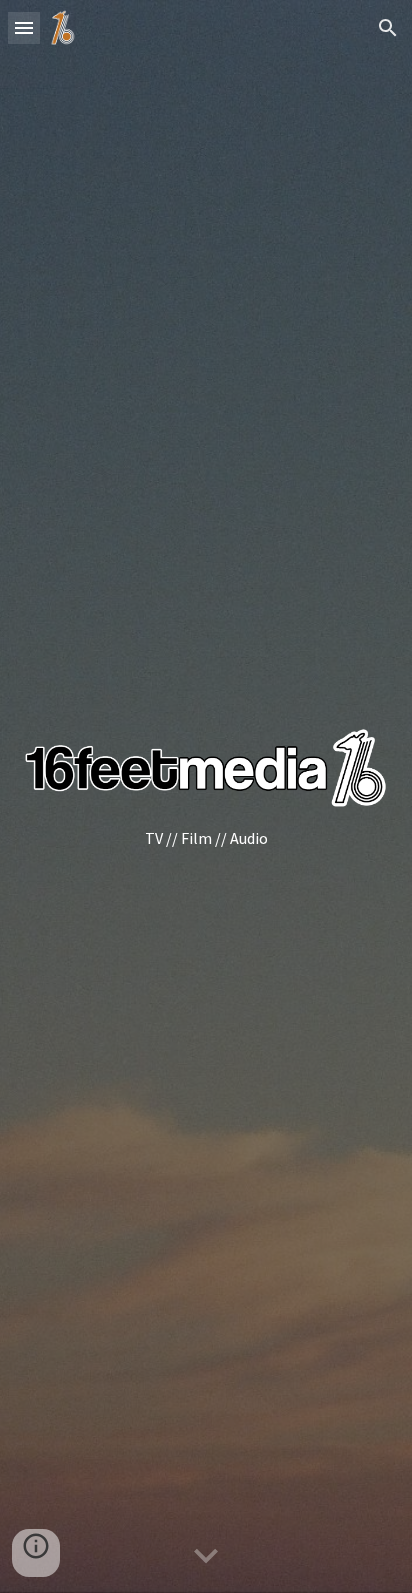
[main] (206, 838)
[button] (24, 27)
